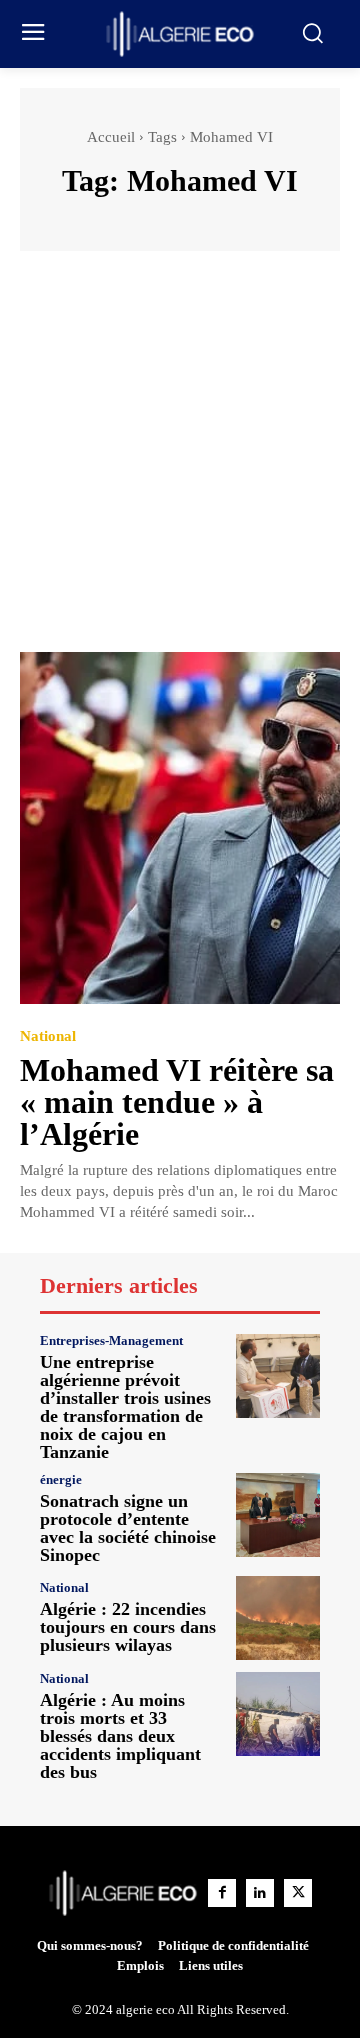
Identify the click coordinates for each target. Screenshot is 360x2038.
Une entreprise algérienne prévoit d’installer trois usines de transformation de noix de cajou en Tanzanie (125, 1407)
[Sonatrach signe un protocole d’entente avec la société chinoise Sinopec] (278, 1515)
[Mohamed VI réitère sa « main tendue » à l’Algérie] (180, 828)
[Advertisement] (180, 461)
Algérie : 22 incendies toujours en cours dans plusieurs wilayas (128, 1627)
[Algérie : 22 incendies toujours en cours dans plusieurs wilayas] (278, 1618)
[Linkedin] (260, 1893)
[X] (298, 1893)
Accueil (111, 137)
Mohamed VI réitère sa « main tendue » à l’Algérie (177, 1102)
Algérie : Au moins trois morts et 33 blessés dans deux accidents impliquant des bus (120, 1736)
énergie (61, 1479)
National (48, 1036)
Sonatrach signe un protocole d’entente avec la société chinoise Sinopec (128, 1528)
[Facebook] (222, 1893)
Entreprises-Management (111, 1340)
